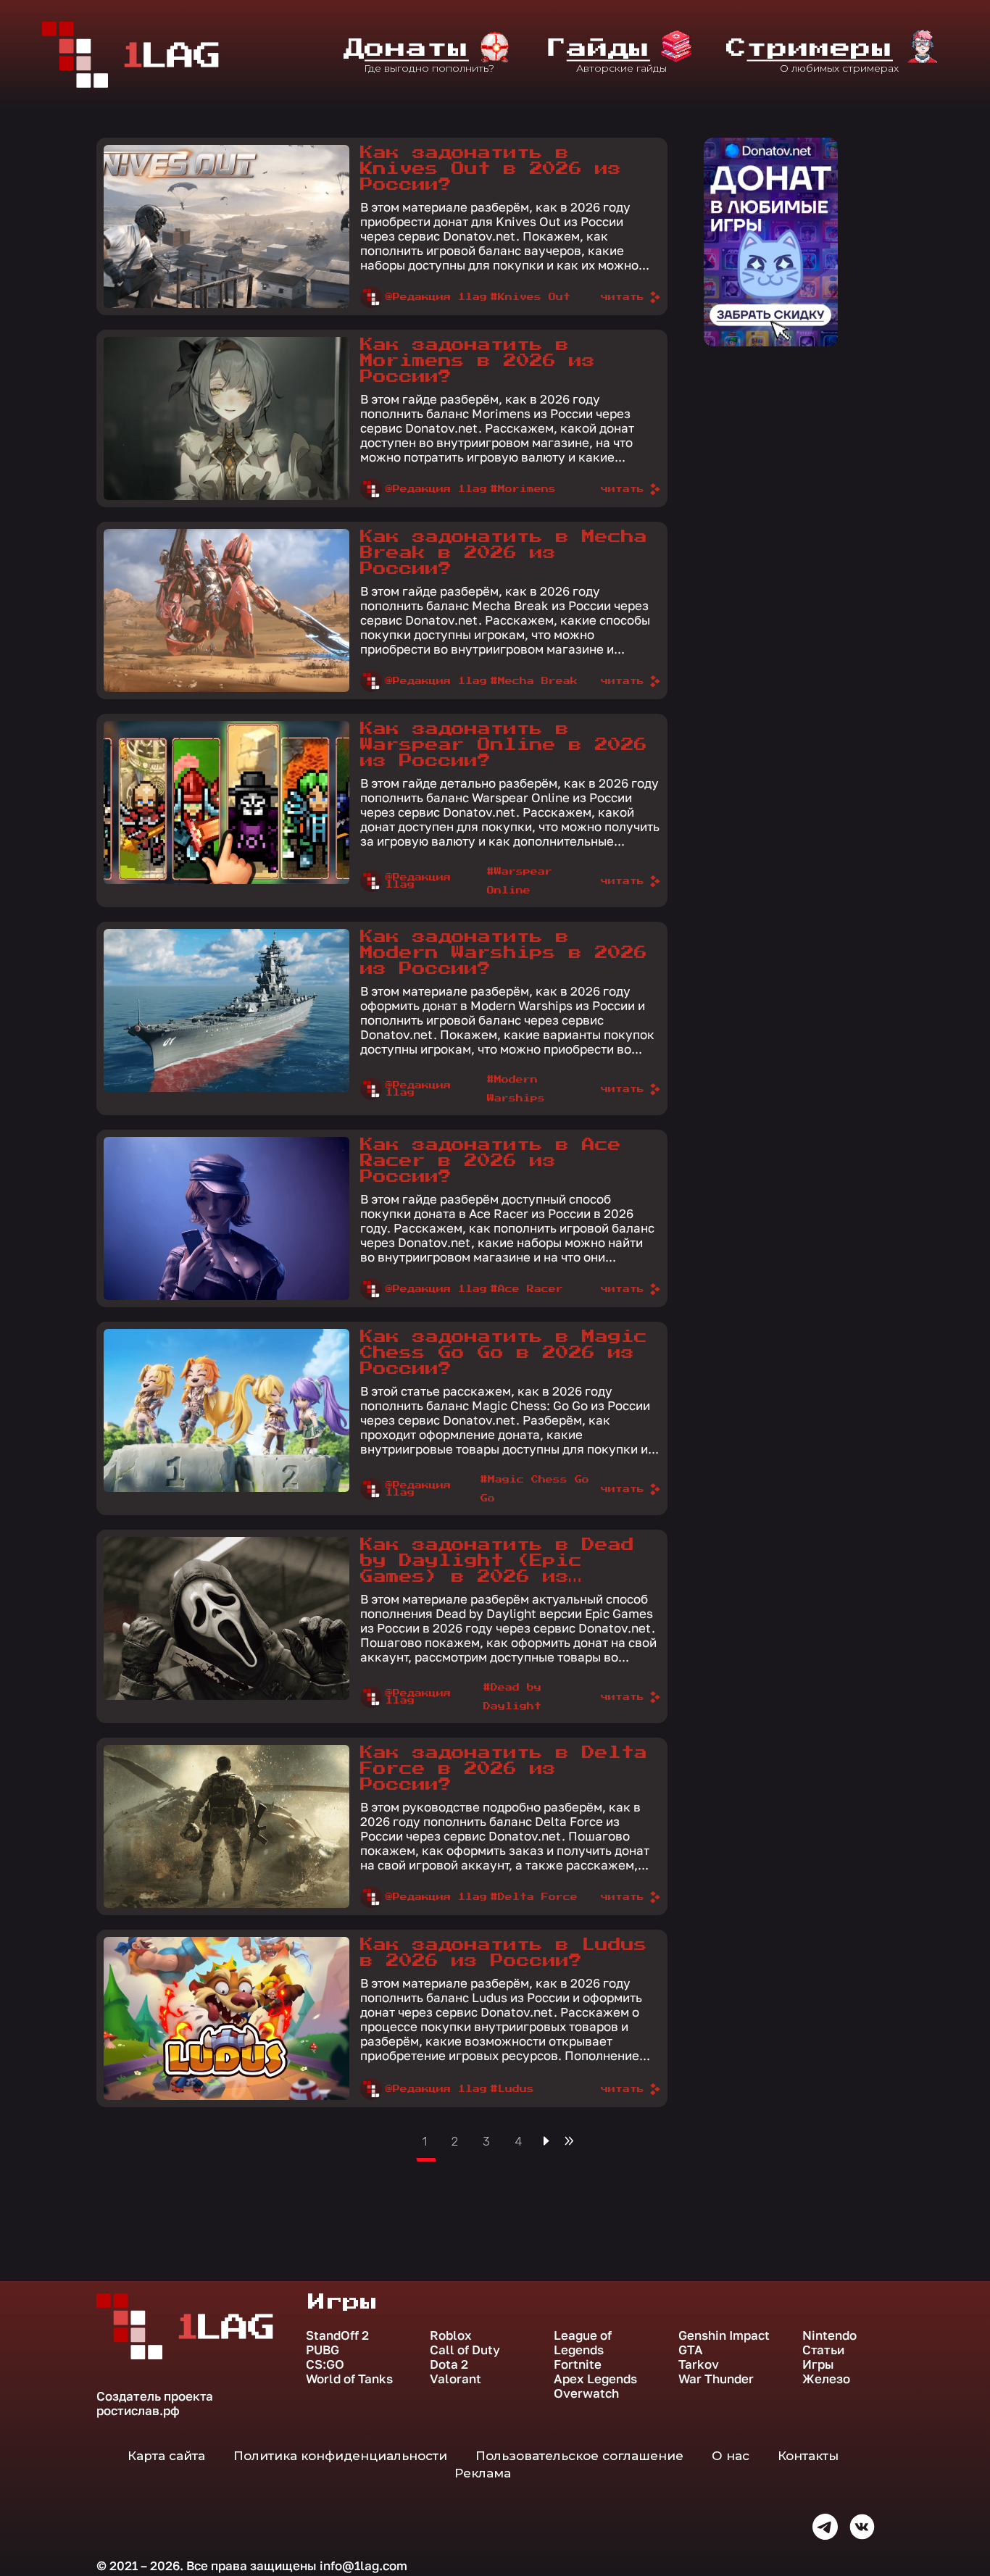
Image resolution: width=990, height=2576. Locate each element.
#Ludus (512, 2089)
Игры (818, 2364)
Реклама (483, 2473)
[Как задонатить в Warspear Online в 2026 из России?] (226, 803)
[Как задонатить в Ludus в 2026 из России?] (226, 2018)
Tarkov (699, 2364)
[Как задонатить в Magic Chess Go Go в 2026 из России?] (226, 1410)
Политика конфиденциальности (340, 2456)
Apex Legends (595, 2379)
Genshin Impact (724, 2335)
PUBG (323, 2350)
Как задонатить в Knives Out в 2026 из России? (491, 169)
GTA (691, 2350)
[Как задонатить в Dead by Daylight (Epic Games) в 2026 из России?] (226, 1618)
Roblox (451, 2335)
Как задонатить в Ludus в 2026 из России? (504, 1953)
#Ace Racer (527, 1289)
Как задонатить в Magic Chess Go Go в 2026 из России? (504, 1353)
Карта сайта (166, 2456)
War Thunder (716, 2379)
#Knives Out (531, 297)
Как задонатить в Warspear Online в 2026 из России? (504, 745)
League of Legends (583, 2343)
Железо (826, 2379)
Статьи (823, 2350)
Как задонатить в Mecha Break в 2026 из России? (504, 553)
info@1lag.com (363, 2565)
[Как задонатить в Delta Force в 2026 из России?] (226, 1826)
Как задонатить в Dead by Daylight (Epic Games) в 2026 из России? (497, 1562)
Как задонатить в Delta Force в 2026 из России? (504, 1769)
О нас (731, 2456)
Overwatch (586, 2393)
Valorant (456, 2379)
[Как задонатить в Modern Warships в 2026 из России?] (226, 1010)
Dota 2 (449, 2364)
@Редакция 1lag (436, 297)
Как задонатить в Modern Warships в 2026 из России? (504, 953)
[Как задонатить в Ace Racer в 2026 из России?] (226, 1218)
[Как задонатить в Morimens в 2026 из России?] (226, 418)
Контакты (808, 2456)
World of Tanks (349, 2379)
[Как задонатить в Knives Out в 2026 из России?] (226, 226)
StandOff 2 (337, 2335)
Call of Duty (465, 2350)
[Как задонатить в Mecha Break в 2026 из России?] (226, 610)
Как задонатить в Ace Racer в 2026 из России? (491, 1161)
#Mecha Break (534, 681)
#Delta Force (534, 1897)
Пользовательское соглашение (579, 2456)
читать (623, 297)
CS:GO (325, 2364)
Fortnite (578, 2364)
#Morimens (523, 489)
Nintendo (829, 2335)
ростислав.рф (138, 2410)
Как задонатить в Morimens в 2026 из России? (478, 361)
